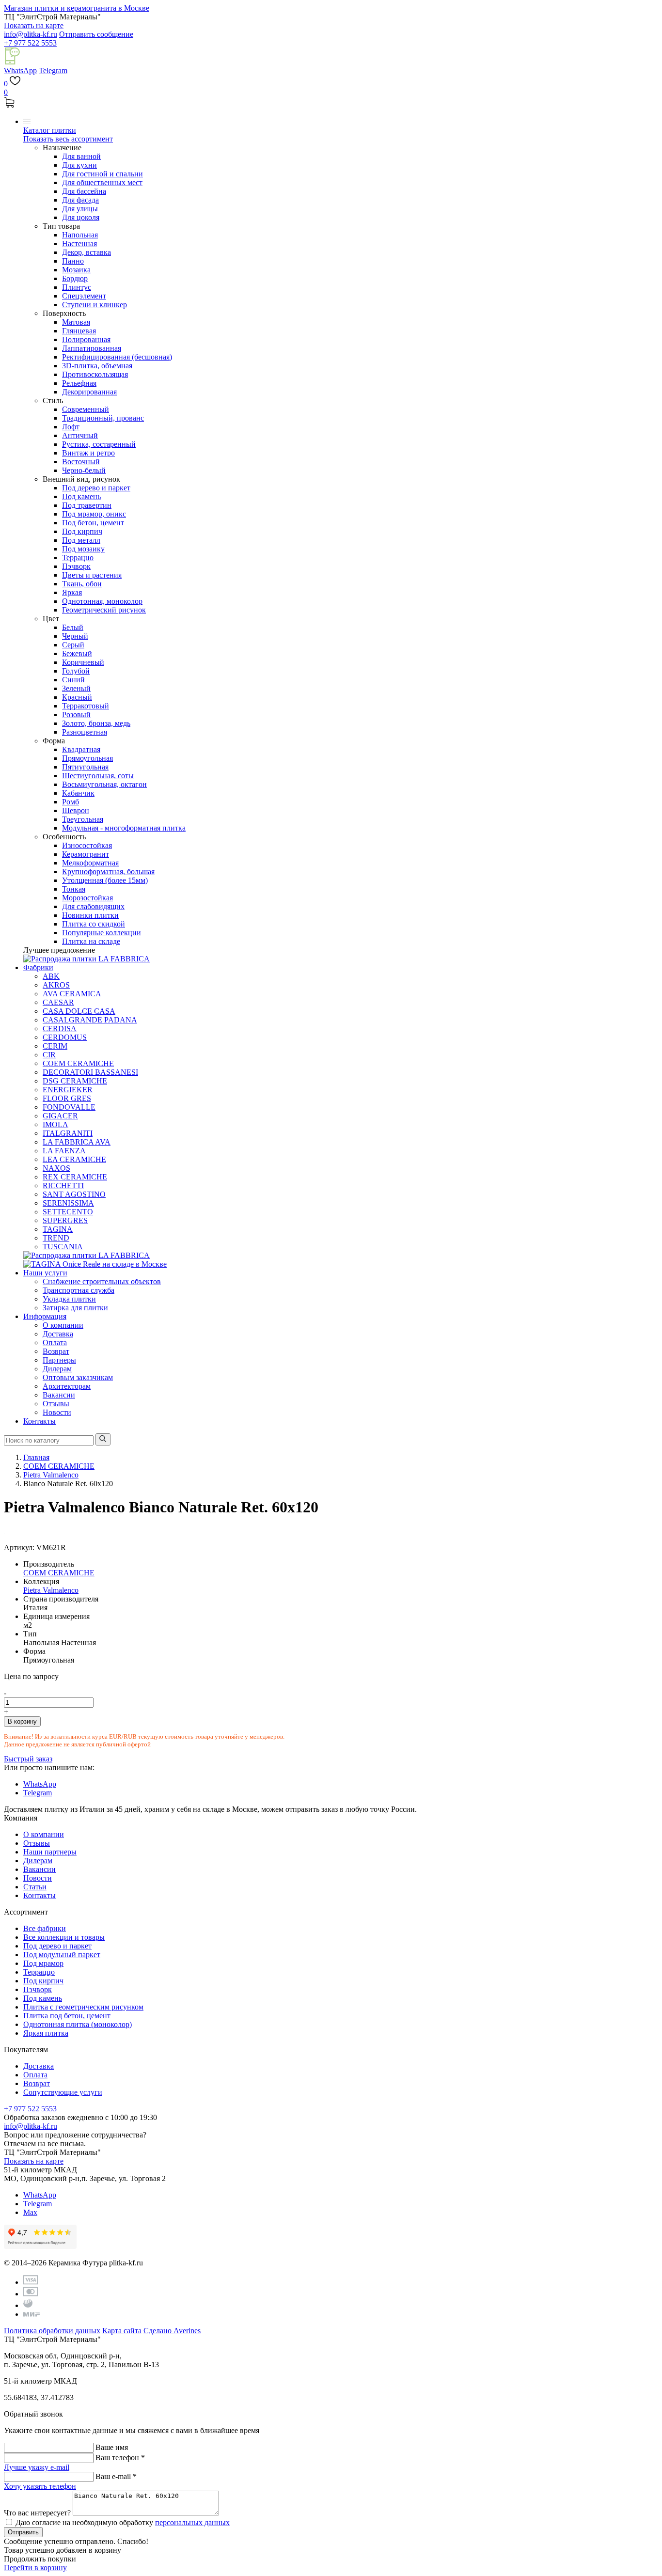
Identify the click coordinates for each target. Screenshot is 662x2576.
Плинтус (77, 287)
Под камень (81, 496)
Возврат (56, 1351)
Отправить (23, 2532)
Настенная (79, 243)
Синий (73, 680)
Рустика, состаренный (99, 444)
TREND (56, 1238)
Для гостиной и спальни (102, 174)
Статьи (35, 1887)
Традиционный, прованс (103, 418)
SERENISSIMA (68, 1203)
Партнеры (59, 1360)
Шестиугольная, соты (98, 776)
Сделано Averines (172, 2331)
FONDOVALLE (69, 1107)
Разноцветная (85, 732)
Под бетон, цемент (93, 523)
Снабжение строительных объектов (102, 1281)
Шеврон (76, 810)
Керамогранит (86, 854)
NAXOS (56, 1168)
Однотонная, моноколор (102, 601)
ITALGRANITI (68, 1133)
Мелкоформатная (90, 863)
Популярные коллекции (102, 933)
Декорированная (89, 392)
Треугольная (83, 819)
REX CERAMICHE (75, 1177)
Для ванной (81, 156)
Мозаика (76, 270)
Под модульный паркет (62, 1955)
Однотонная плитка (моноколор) (78, 2024)
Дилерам (57, 1369)
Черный (75, 636)
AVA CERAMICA (72, 994)
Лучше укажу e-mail (37, 2467)
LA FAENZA (64, 1151)
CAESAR (58, 1002)
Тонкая (74, 889)
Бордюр (75, 278)
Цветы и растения (92, 575)
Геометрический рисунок (104, 610)
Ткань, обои (82, 584)
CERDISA (60, 1029)
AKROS (56, 985)
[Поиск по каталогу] (103, 1439)
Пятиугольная (85, 767)
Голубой (76, 671)
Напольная (80, 235)
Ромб (71, 802)
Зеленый (76, 688)
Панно (73, 261)
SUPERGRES (65, 1220)
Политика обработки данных (52, 2331)
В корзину (22, 1721)
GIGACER (60, 1116)
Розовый (76, 715)
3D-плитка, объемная (97, 366)
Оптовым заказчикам (78, 1377)
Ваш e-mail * (116, 2476)
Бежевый (77, 653)
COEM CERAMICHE (78, 1063)
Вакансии (59, 1395)
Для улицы (80, 209)
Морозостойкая (87, 898)
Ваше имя (112, 2447)
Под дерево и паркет (96, 488)
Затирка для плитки (75, 1308)
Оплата (55, 1343)
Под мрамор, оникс (94, 514)
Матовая (76, 322)
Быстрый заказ (28, 1759)
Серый (73, 645)
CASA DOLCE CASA (79, 1011)
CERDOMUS (65, 1037)
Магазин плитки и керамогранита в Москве (77, 8)
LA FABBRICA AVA (77, 1142)
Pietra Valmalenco (51, 1590)
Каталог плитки (50, 130)
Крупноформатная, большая (108, 872)
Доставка (58, 1334)
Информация (45, 1316)
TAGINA (58, 1229)
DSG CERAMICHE (75, 1081)
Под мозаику (83, 549)
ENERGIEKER (68, 1090)
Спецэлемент (84, 296)
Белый (73, 627)
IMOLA (55, 1124)
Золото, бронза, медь (96, 723)
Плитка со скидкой (94, 924)
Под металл (81, 540)
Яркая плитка (46, 2033)
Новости (57, 1412)
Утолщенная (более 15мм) (105, 880)
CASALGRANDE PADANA (90, 1020)
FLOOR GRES (67, 1098)
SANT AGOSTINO (74, 1194)
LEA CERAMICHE (74, 1159)
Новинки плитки (90, 915)
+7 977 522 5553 (30, 43)
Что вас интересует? (37, 2513)
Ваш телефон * (120, 2458)
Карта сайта (122, 2331)
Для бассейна (84, 191)
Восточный (81, 462)
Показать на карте (34, 25)
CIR (49, 1055)
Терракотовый (86, 706)
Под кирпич (82, 531)
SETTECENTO (68, 1212)
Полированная (86, 339)
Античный (80, 435)
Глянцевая (79, 331)
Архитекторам (67, 1386)
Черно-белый (84, 470)
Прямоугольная (87, 758)
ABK (51, 976)
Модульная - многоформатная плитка (124, 828)
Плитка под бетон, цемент (67, 2016)
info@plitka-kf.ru (31, 34)
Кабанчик (78, 793)
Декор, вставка (87, 252)
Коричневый (83, 662)
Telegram (53, 71)
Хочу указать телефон (40, 2486)
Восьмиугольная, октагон (104, 784)
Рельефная (79, 383)
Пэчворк (76, 566)
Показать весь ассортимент (68, 139)
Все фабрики (45, 1928)
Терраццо (78, 558)
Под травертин (87, 505)
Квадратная (81, 749)
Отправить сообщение (96, 34)
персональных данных (192, 2522)
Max (30, 2212)
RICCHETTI (63, 1186)
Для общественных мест (102, 182)
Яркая (72, 592)
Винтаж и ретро (88, 453)
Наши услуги (45, 1273)
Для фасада (80, 200)
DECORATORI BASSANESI (90, 1072)
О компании (63, 1325)
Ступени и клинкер (95, 305)
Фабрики (38, 967)
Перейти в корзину (35, 2568)
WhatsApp (20, 71)
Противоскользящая (95, 374)
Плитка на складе (91, 941)
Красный (77, 697)
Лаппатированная (92, 348)
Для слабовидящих (93, 906)
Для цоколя (81, 217)
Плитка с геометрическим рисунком (83, 2007)
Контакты (39, 1421)
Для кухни (79, 165)
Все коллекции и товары (64, 1937)
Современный (86, 409)
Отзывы (56, 1404)
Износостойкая (87, 845)
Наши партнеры (50, 1852)
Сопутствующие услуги (63, 2092)
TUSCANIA (63, 1247)
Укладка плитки (69, 1299)
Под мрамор (43, 1963)
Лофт (71, 427)
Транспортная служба (79, 1290)
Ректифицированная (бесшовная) (117, 357)
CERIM (55, 1046)
